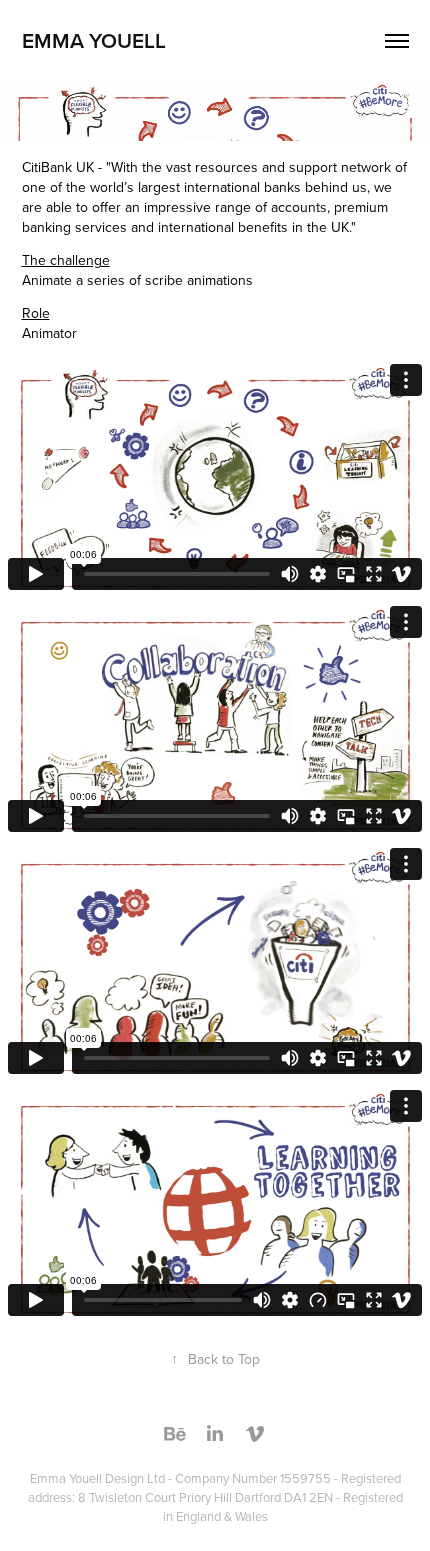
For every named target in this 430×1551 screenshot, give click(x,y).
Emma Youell (94, 40)
